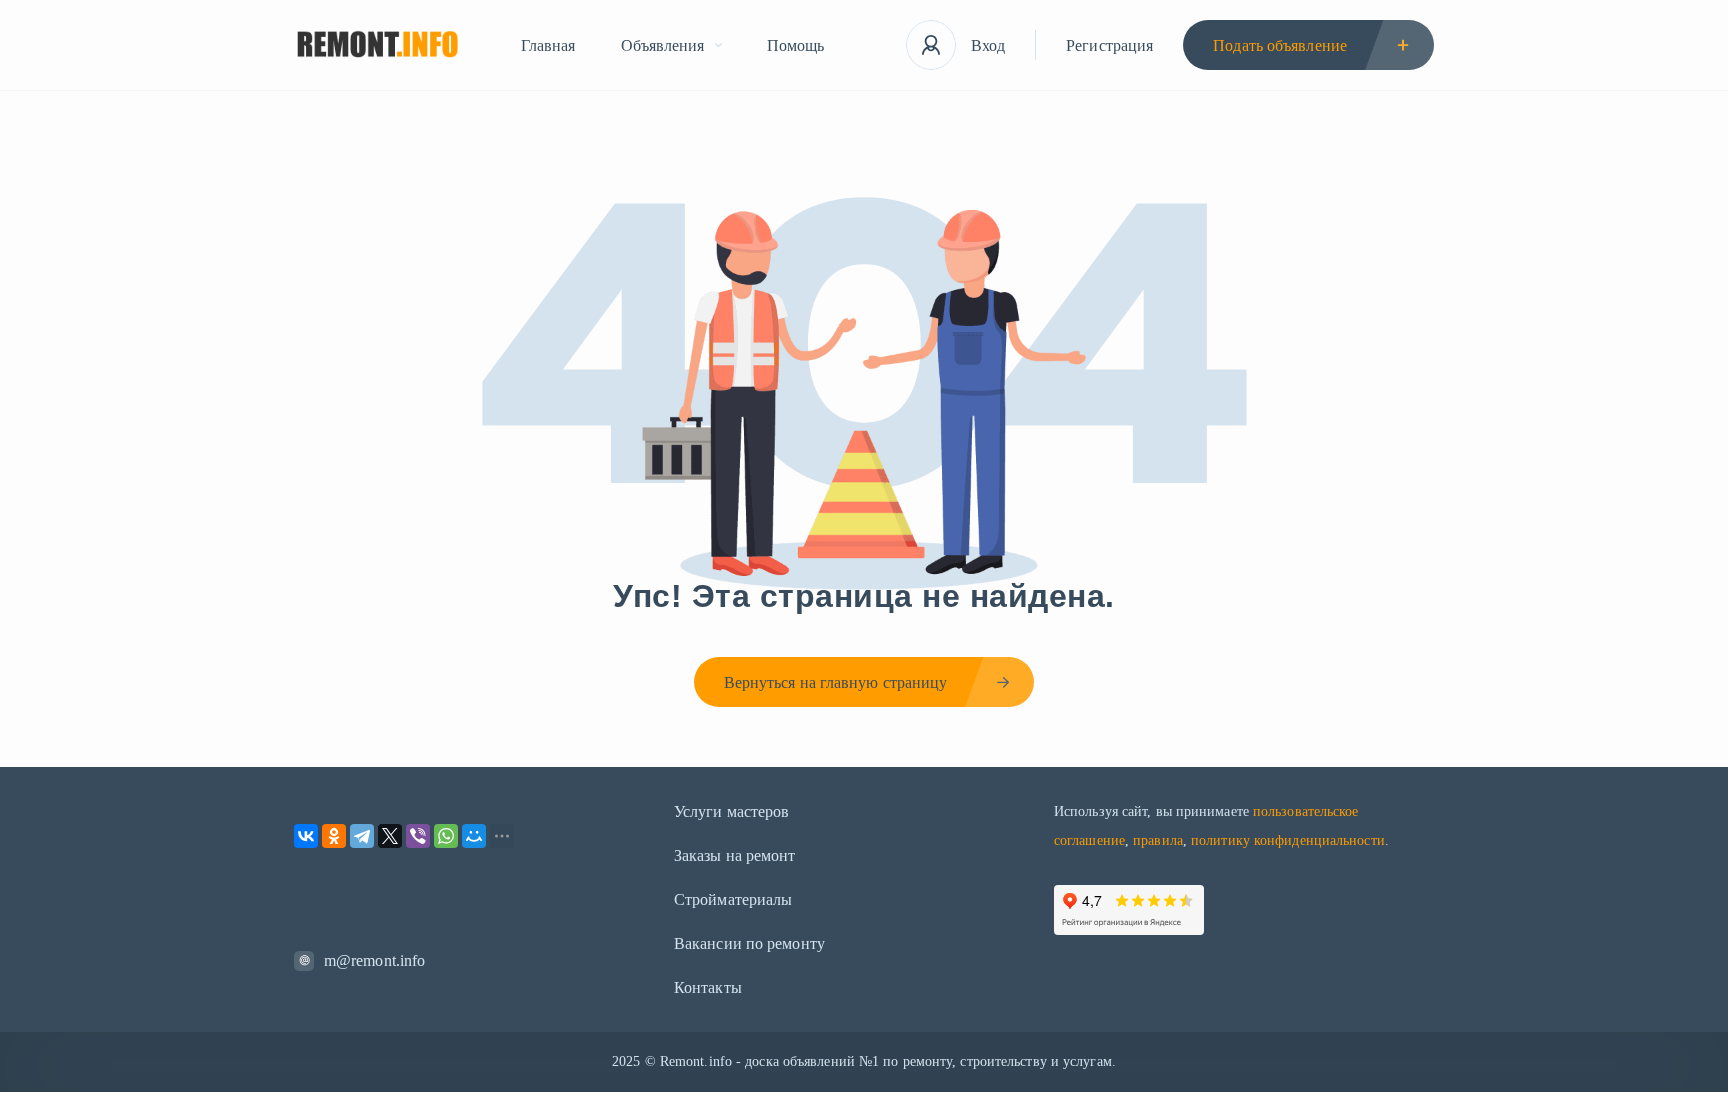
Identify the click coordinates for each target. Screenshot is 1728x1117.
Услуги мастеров (732, 811)
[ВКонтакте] (306, 836)
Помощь (796, 45)
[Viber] (418, 836)
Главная (548, 45)
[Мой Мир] (474, 836)
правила (1158, 840)
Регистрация (1109, 45)
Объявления (663, 45)
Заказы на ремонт (735, 855)
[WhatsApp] (446, 836)
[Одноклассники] (334, 836)
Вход (988, 45)
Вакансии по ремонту (749, 943)
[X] (390, 836)
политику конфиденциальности (1288, 840)
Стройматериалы (733, 899)
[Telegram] (362, 836)
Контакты (708, 987)
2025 (626, 1061)
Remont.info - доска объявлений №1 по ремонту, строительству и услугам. (888, 1061)
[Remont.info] (377, 45)
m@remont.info (374, 960)
